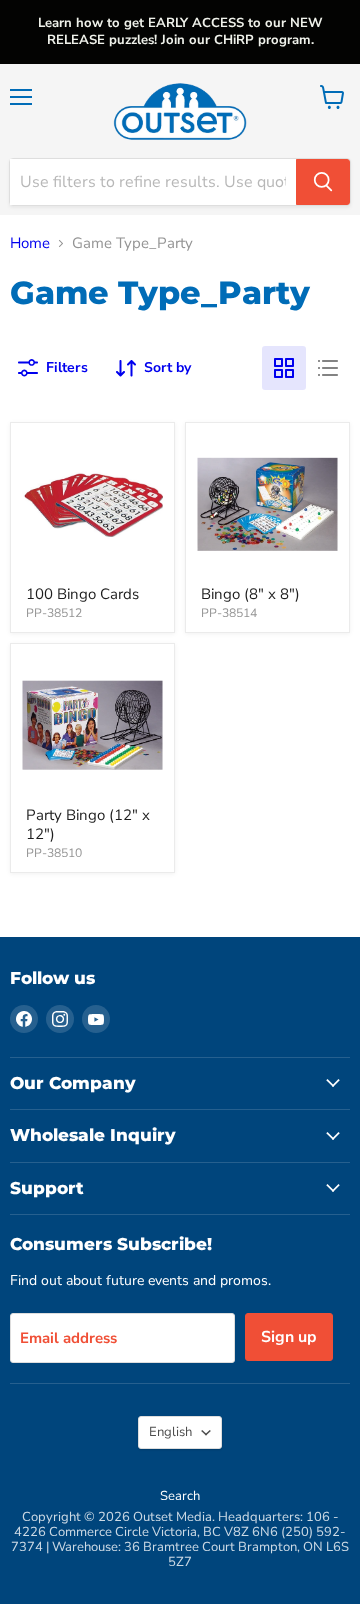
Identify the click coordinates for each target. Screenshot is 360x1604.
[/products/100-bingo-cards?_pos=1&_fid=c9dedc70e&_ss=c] (92, 504)
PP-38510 (54, 853)
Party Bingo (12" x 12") (88, 825)
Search (180, 1496)
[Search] (323, 182)
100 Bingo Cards (82, 594)
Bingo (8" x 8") (250, 594)
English (170, 1432)
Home (30, 243)
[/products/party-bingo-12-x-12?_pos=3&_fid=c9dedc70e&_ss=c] (92, 725)
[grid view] (284, 368)
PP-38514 (229, 613)
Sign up (289, 1337)
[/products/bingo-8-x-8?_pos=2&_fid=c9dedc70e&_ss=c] (267, 504)
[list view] (328, 368)
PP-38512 (54, 613)
